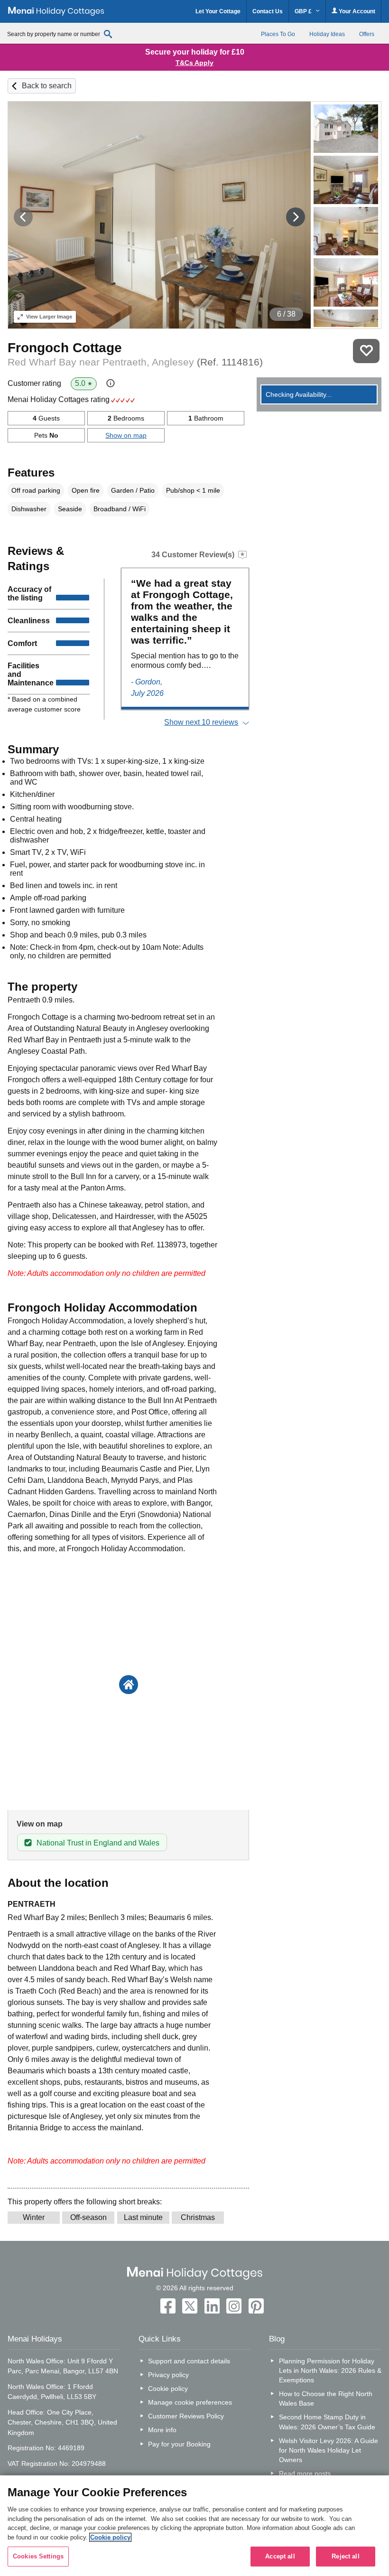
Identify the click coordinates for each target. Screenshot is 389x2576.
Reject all (345, 2556)
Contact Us (268, 11)
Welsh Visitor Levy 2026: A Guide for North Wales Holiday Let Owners (329, 2450)
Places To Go (278, 34)
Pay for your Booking (179, 2444)
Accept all (280, 2556)
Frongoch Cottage (65, 348)
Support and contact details (189, 2361)
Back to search (47, 86)
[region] (194, 2526)
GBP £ (304, 11)
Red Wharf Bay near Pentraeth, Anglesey (135, 362)
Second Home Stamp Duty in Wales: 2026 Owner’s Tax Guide (327, 2422)
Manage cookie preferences (190, 2402)
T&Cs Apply (194, 63)
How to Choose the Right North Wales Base (326, 2398)
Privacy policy (168, 2375)
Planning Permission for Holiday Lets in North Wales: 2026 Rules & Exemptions (330, 2370)
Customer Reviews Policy (186, 2416)
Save (366, 351)
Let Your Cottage (218, 11)
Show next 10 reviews (201, 722)
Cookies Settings (38, 2556)
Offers (367, 34)
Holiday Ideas (327, 34)
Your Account (356, 11)
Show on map (126, 435)
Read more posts (305, 2473)
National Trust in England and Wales (98, 1843)
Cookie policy (168, 2389)
